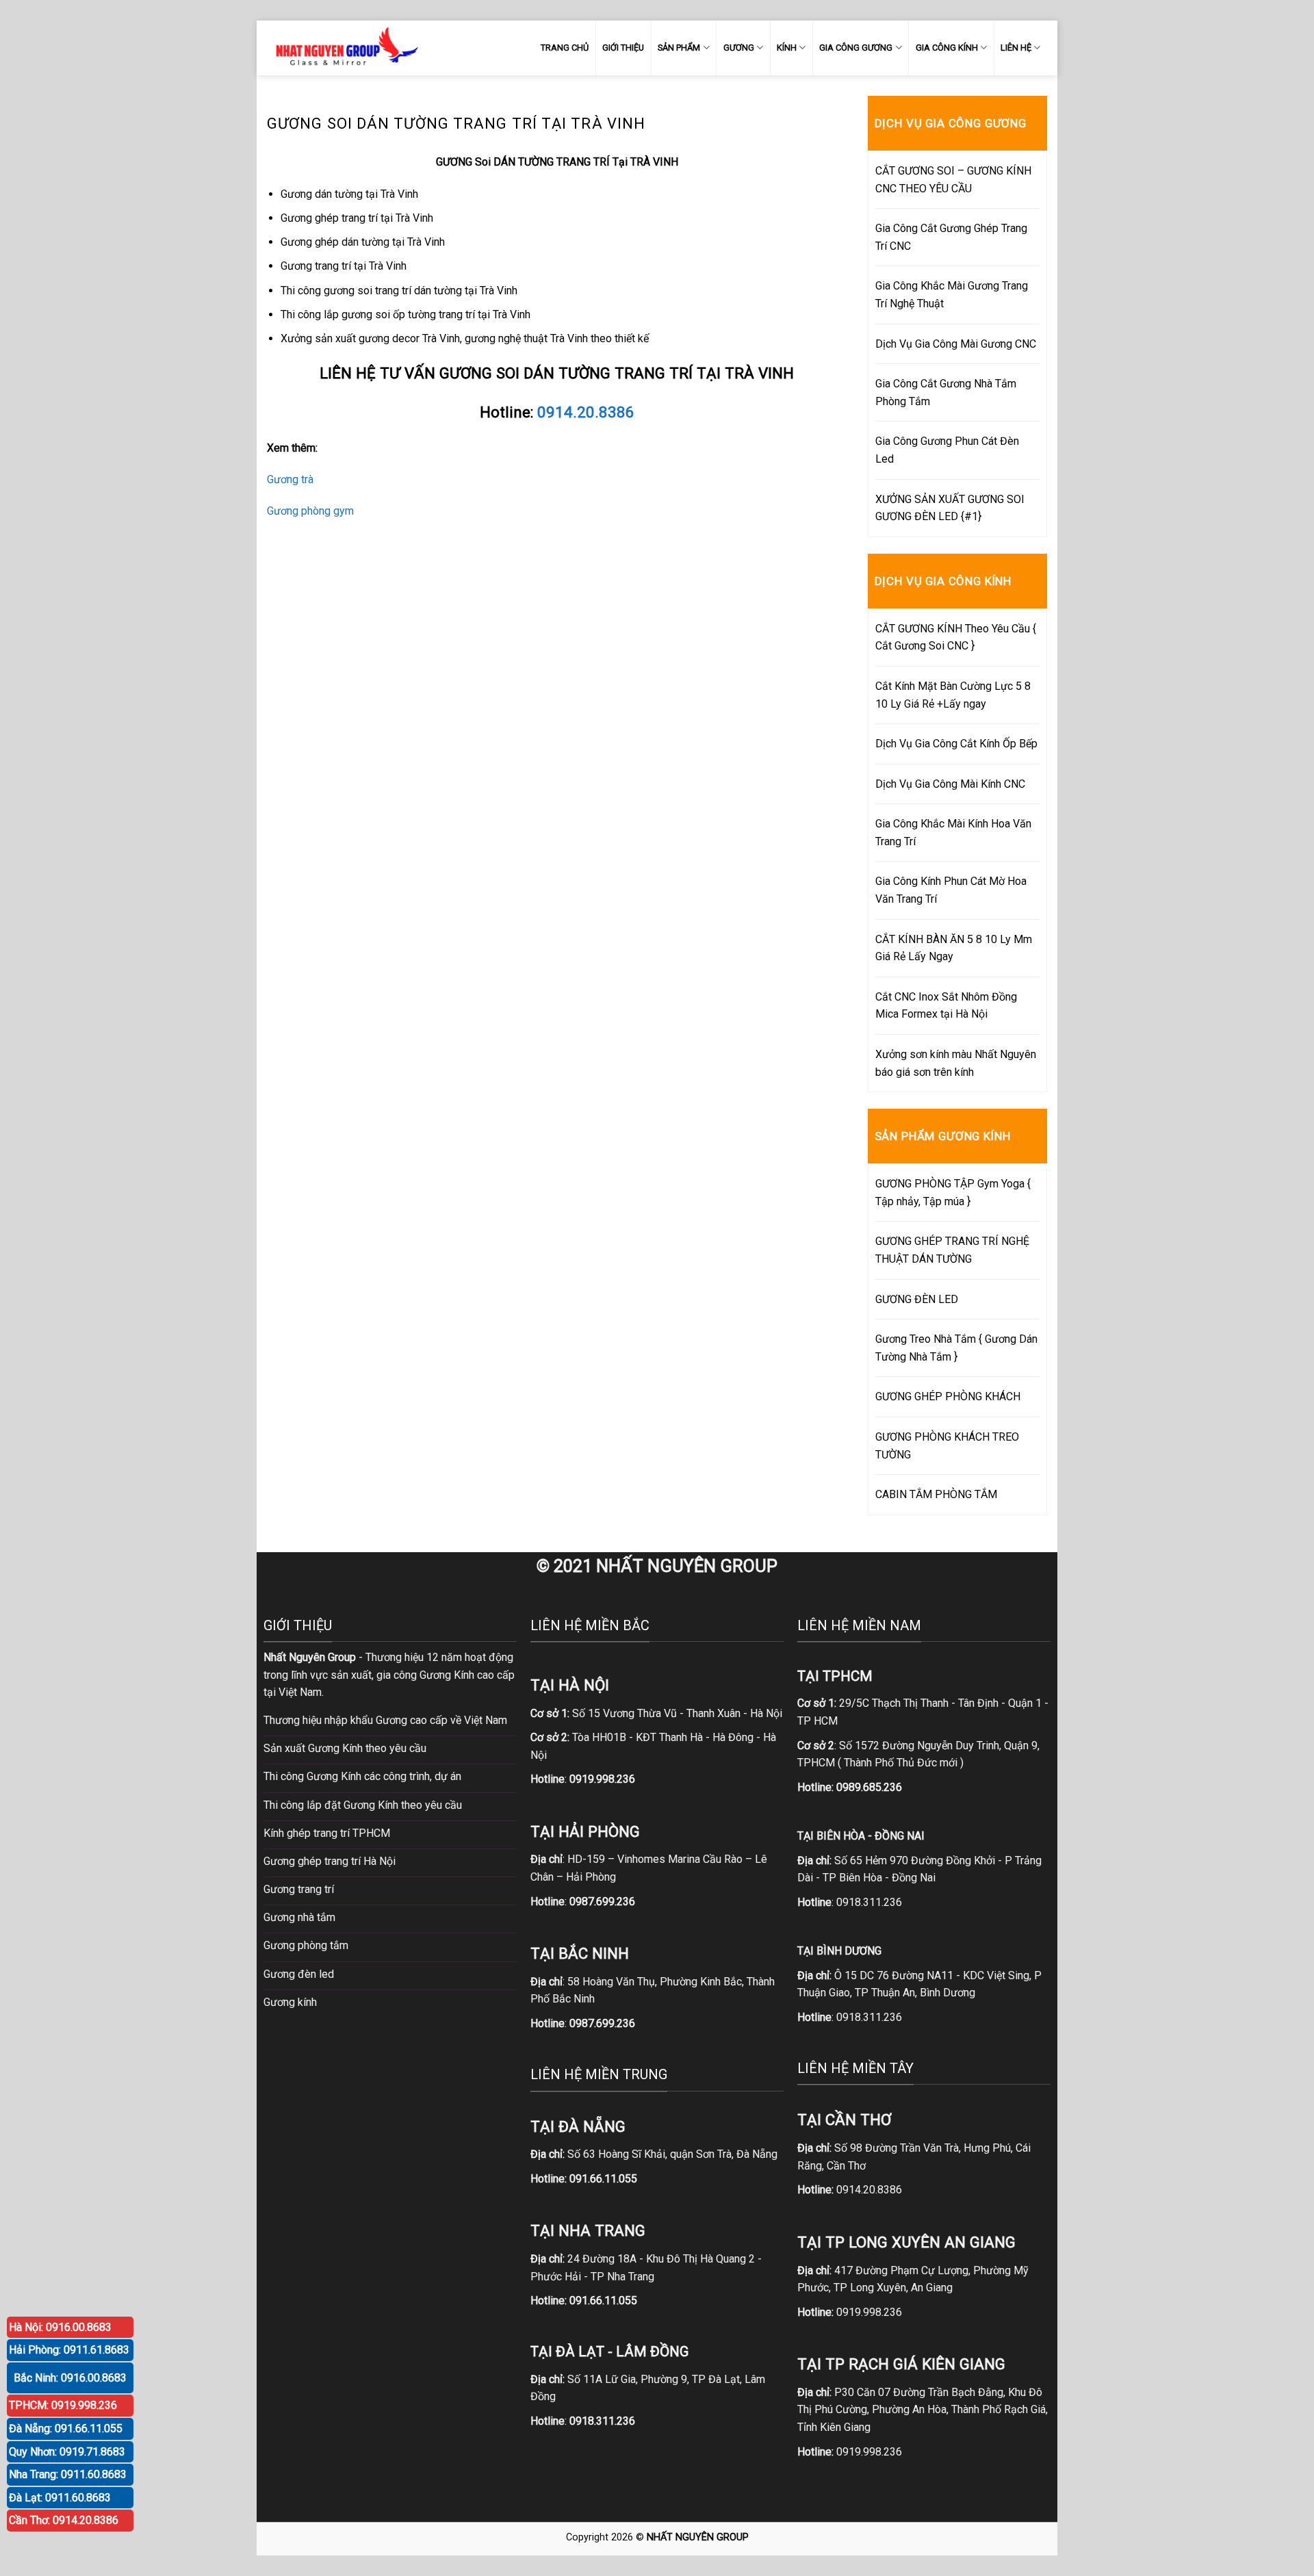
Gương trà (290, 479)
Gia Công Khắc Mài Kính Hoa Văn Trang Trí (953, 833)
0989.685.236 (869, 1787)
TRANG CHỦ (565, 48)
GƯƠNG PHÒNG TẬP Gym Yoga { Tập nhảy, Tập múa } (953, 1193)
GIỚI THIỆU (623, 48)
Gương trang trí (299, 1889)
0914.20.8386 (586, 412)
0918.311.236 (869, 1902)
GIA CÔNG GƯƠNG (856, 48)
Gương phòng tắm (306, 1945)
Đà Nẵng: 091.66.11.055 (66, 2429)
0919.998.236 (869, 2312)
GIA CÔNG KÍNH (947, 48)
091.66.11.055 (603, 2179)
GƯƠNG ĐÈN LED (917, 1299)
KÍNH (787, 48)
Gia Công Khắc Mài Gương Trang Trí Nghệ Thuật (952, 295)
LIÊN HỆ (1016, 48)
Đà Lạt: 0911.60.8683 (60, 2498)
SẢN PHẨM (679, 48)
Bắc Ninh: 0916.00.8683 (70, 2378)
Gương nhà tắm (299, 1917)
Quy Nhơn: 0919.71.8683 (67, 2452)
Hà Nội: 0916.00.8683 (60, 2327)
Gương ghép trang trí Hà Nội (330, 1861)
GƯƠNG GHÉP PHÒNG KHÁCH (948, 1396)
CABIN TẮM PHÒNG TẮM (936, 1494)
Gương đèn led (299, 1974)
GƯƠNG (739, 48)
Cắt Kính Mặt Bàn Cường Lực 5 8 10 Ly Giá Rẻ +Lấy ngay (953, 695)
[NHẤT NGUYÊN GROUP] (344, 48)
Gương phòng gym (310, 511)
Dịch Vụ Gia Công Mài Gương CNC (956, 344)
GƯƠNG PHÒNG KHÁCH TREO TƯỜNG (947, 1446)
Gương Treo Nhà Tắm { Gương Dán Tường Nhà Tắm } (956, 1348)
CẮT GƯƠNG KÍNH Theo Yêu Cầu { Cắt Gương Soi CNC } (956, 637)
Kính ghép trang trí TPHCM (327, 1833)
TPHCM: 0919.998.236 (63, 2405)
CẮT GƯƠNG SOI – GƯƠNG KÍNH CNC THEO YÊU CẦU (953, 180)
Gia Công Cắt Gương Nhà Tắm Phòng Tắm (946, 392)
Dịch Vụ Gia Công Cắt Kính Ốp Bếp (956, 744)
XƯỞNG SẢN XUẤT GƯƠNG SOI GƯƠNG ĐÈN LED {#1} (950, 508)
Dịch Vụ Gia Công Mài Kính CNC (950, 784)
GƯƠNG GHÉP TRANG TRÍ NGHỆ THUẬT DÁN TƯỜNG (952, 1250)
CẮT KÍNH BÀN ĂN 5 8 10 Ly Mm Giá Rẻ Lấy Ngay (954, 948)
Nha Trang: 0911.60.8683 (68, 2474)
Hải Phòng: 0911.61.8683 (69, 2350)
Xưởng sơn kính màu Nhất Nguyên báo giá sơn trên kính (956, 1063)
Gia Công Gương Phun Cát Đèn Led (947, 450)
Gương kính (290, 2002)
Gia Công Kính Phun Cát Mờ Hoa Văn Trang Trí (951, 890)
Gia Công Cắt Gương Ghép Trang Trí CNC (951, 237)
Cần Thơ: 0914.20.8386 (64, 2520)
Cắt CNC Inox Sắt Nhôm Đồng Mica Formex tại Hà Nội (946, 1006)
